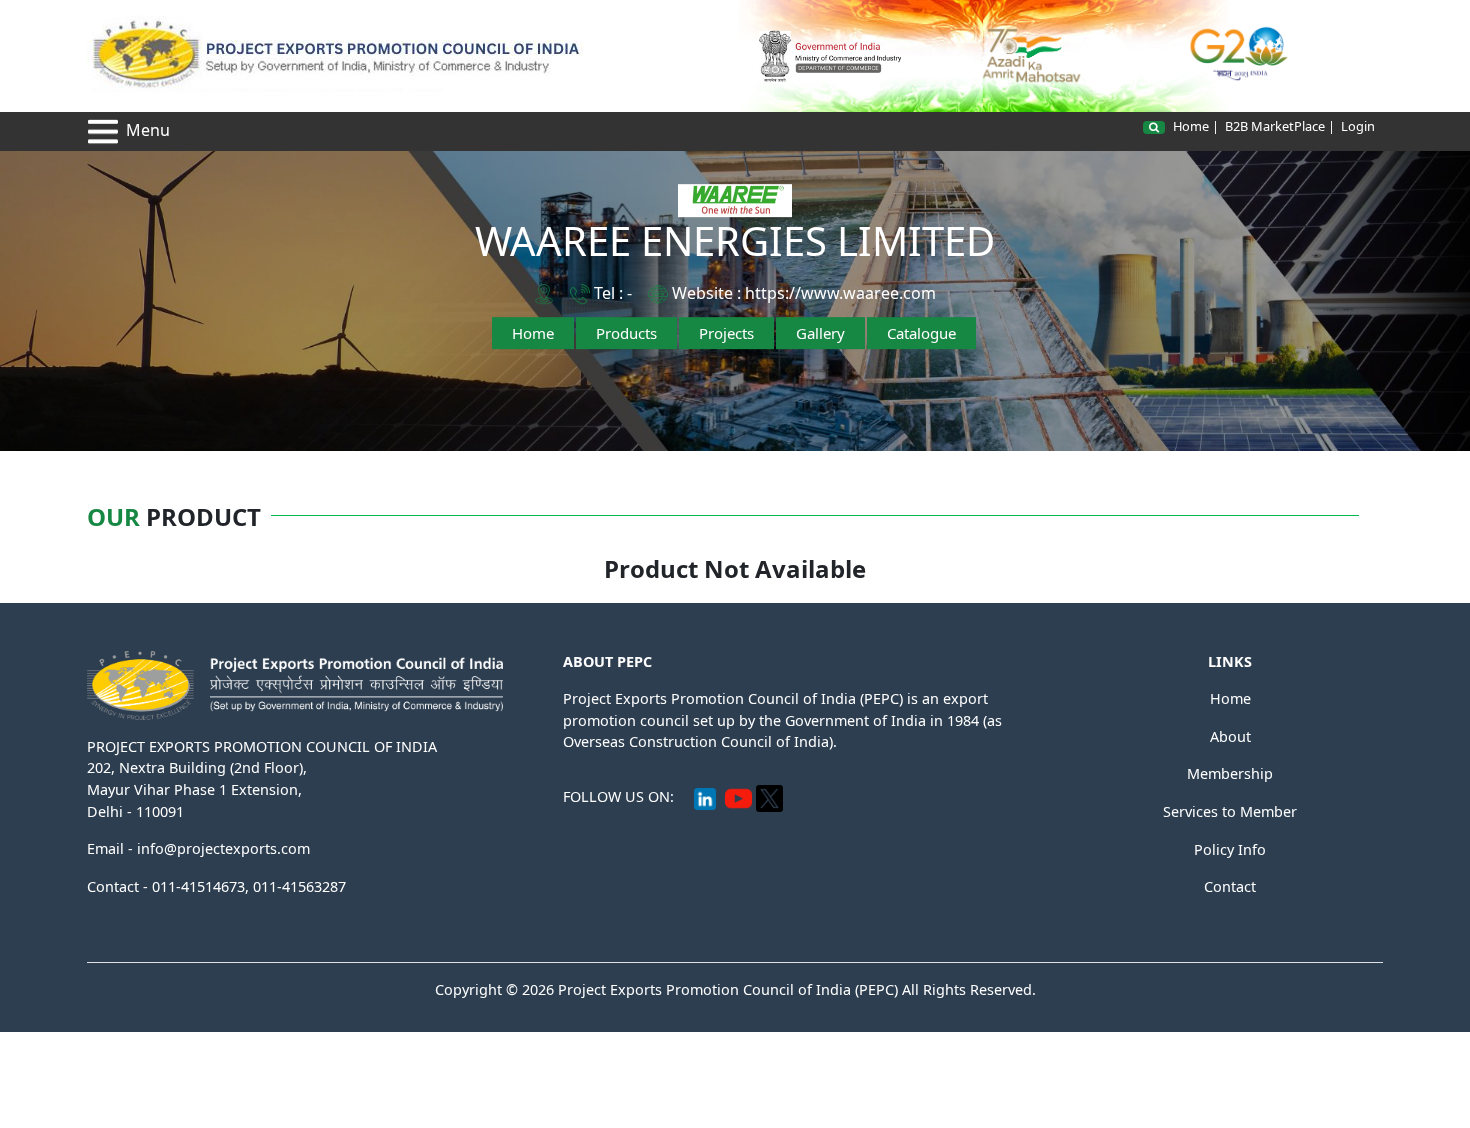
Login (1358, 126)
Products (626, 333)
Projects (726, 333)
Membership (1230, 773)
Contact (1230, 886)
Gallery (820, 333)
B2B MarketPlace (1275, 126)
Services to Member (1230, 811)
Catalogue (921, 333)
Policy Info (1230, 849)
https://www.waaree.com (840, 293)
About (1230, 736)
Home (1191, 126)
